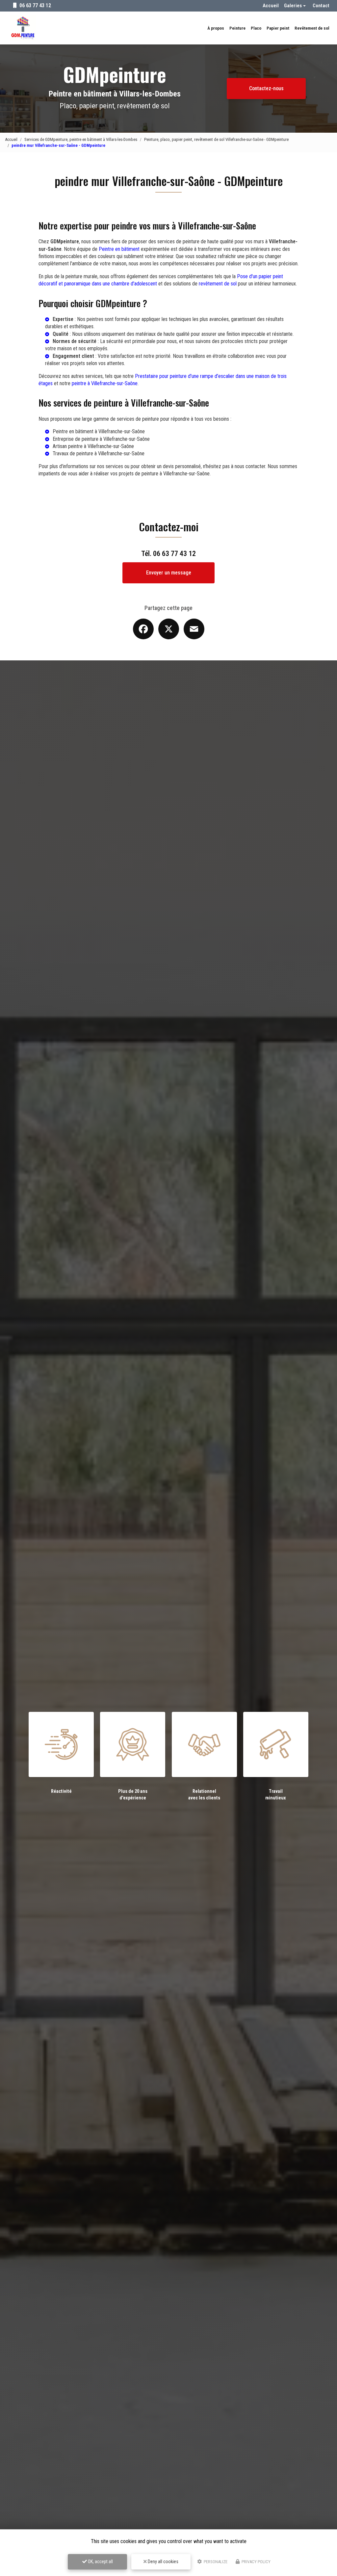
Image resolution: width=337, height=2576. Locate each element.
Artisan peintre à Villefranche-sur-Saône (93, 446)
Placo (256, 28)
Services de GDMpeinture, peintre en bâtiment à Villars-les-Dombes (81, 139)
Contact (321, 6)
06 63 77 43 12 (35, 5)
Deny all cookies (163, 2562)
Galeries (293, 6)
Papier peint (278, 28)
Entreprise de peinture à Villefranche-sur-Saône (101, 439)
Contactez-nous (266, 88)
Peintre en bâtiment (119, 249)
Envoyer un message (169, 573)
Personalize (215, 2562)
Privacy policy (256, 2562)
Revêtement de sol (312, 28)
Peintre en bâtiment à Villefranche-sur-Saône (99, 431)
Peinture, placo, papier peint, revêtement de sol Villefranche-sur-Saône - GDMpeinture (216, 139)
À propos (216, 28)
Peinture (237, 28)
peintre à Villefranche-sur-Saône (105, 383)
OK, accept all (100, 2562)
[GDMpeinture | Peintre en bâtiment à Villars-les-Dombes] (23, 28)
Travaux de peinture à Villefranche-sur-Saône (99, 453)
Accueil (271, 6)
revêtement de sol (218, 284)
